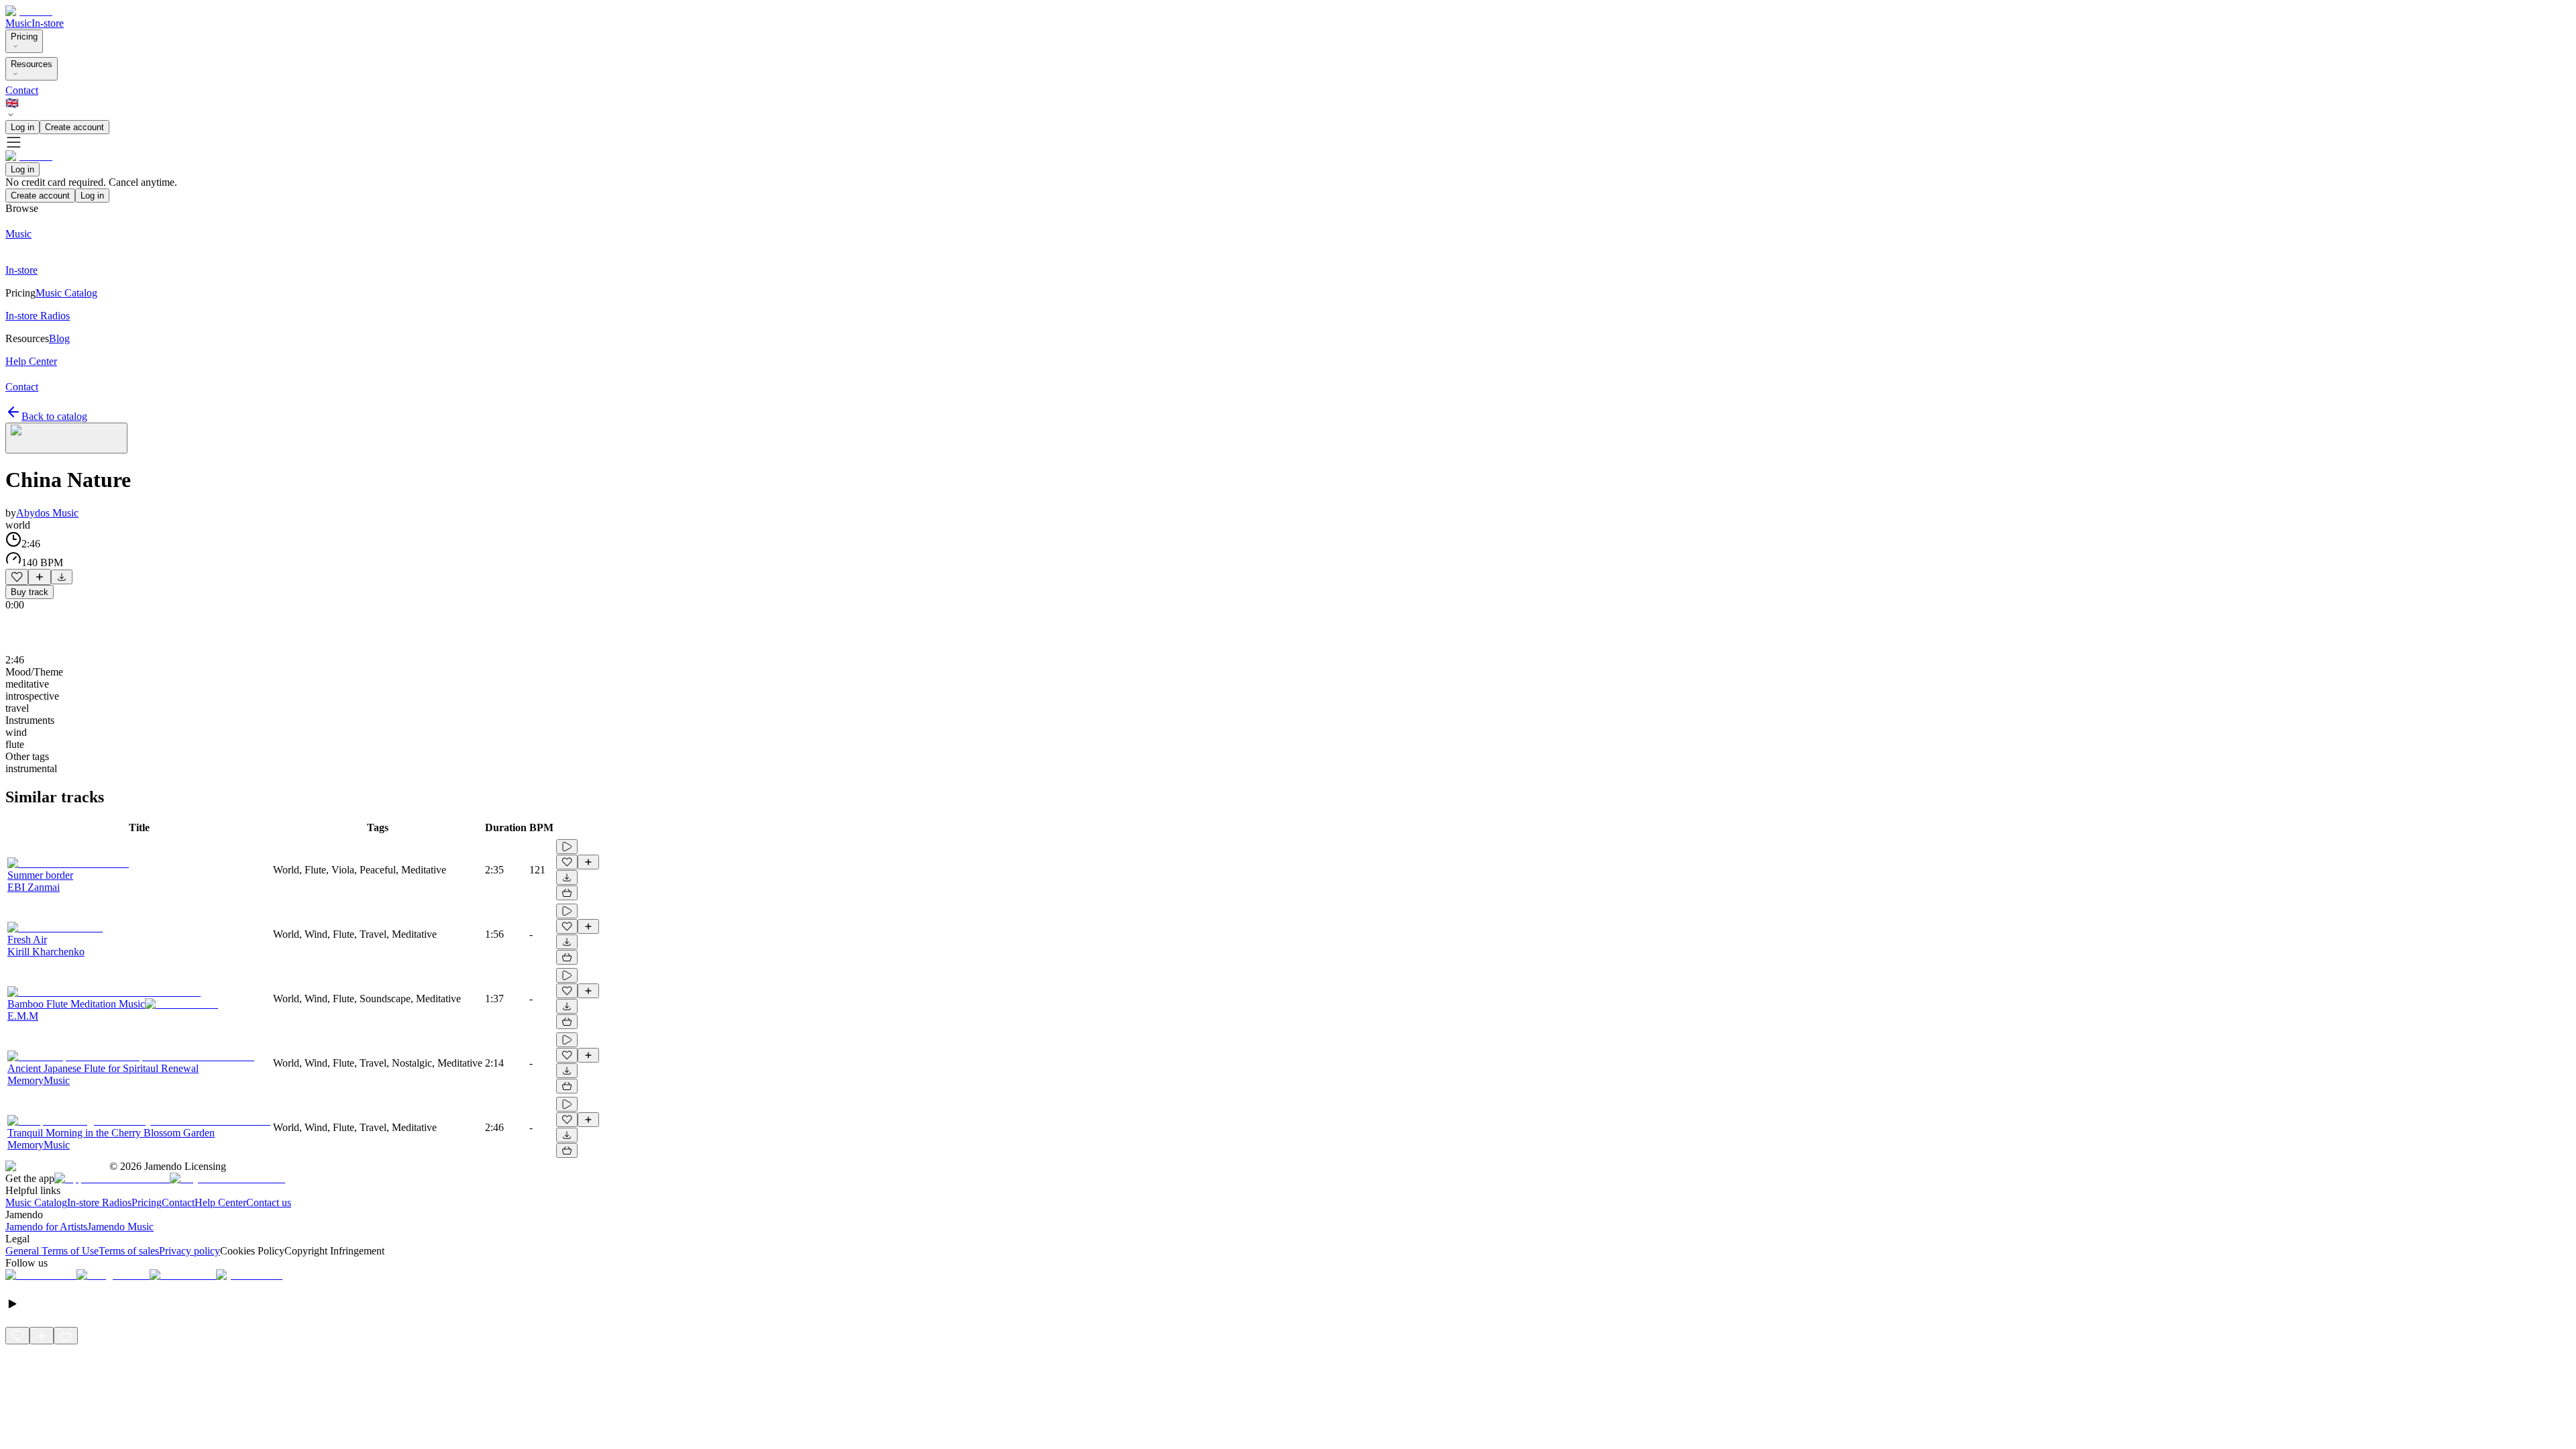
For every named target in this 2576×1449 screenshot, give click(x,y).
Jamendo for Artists (46, 1227)
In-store (48, 23)
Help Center (220, 1202)
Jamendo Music (120, 1227)
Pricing (24, 37)
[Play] (66, 438)
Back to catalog (54, 416)
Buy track (30, 592)
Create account (74, 127)
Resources (32, 64)
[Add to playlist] (40, 577)
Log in (22, 127)
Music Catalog (36, 1202)
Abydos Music (47, 513)
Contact (22, 90)
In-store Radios (99, 1202)
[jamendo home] (29, 11)
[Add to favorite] (17, 577)
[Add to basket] (567, 893)
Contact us (269, 1202)
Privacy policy (190, 1251)
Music (18, 23)
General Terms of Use (52, 1251)
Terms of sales (129, 1251)
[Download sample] (62, 577)
